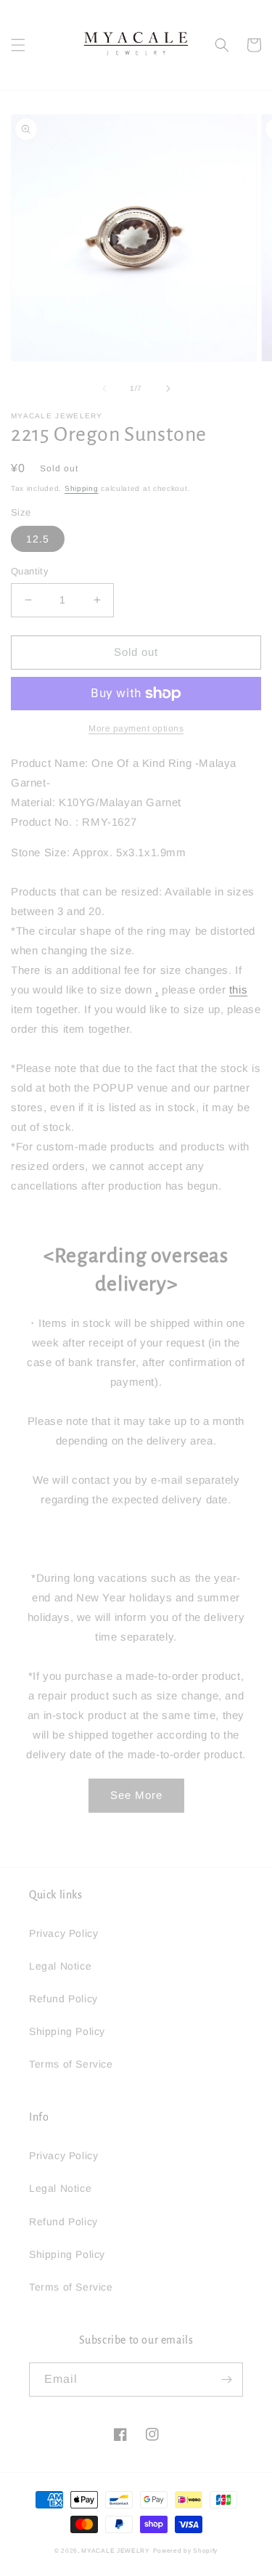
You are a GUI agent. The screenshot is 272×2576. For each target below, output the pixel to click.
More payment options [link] (136, 728)
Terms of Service (71, 2064)
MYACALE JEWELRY (116, 2551)
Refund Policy (63, 1999)
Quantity (30, 571)
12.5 (38, 539)
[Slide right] (168, 389)
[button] (18, 45)
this (238, 990)
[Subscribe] (226, 2380)
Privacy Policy (63, 1933)
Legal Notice (60, 1966)
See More (136, 1795)
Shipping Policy (67, 2031)
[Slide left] (104, 389)
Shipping (82, 488)
